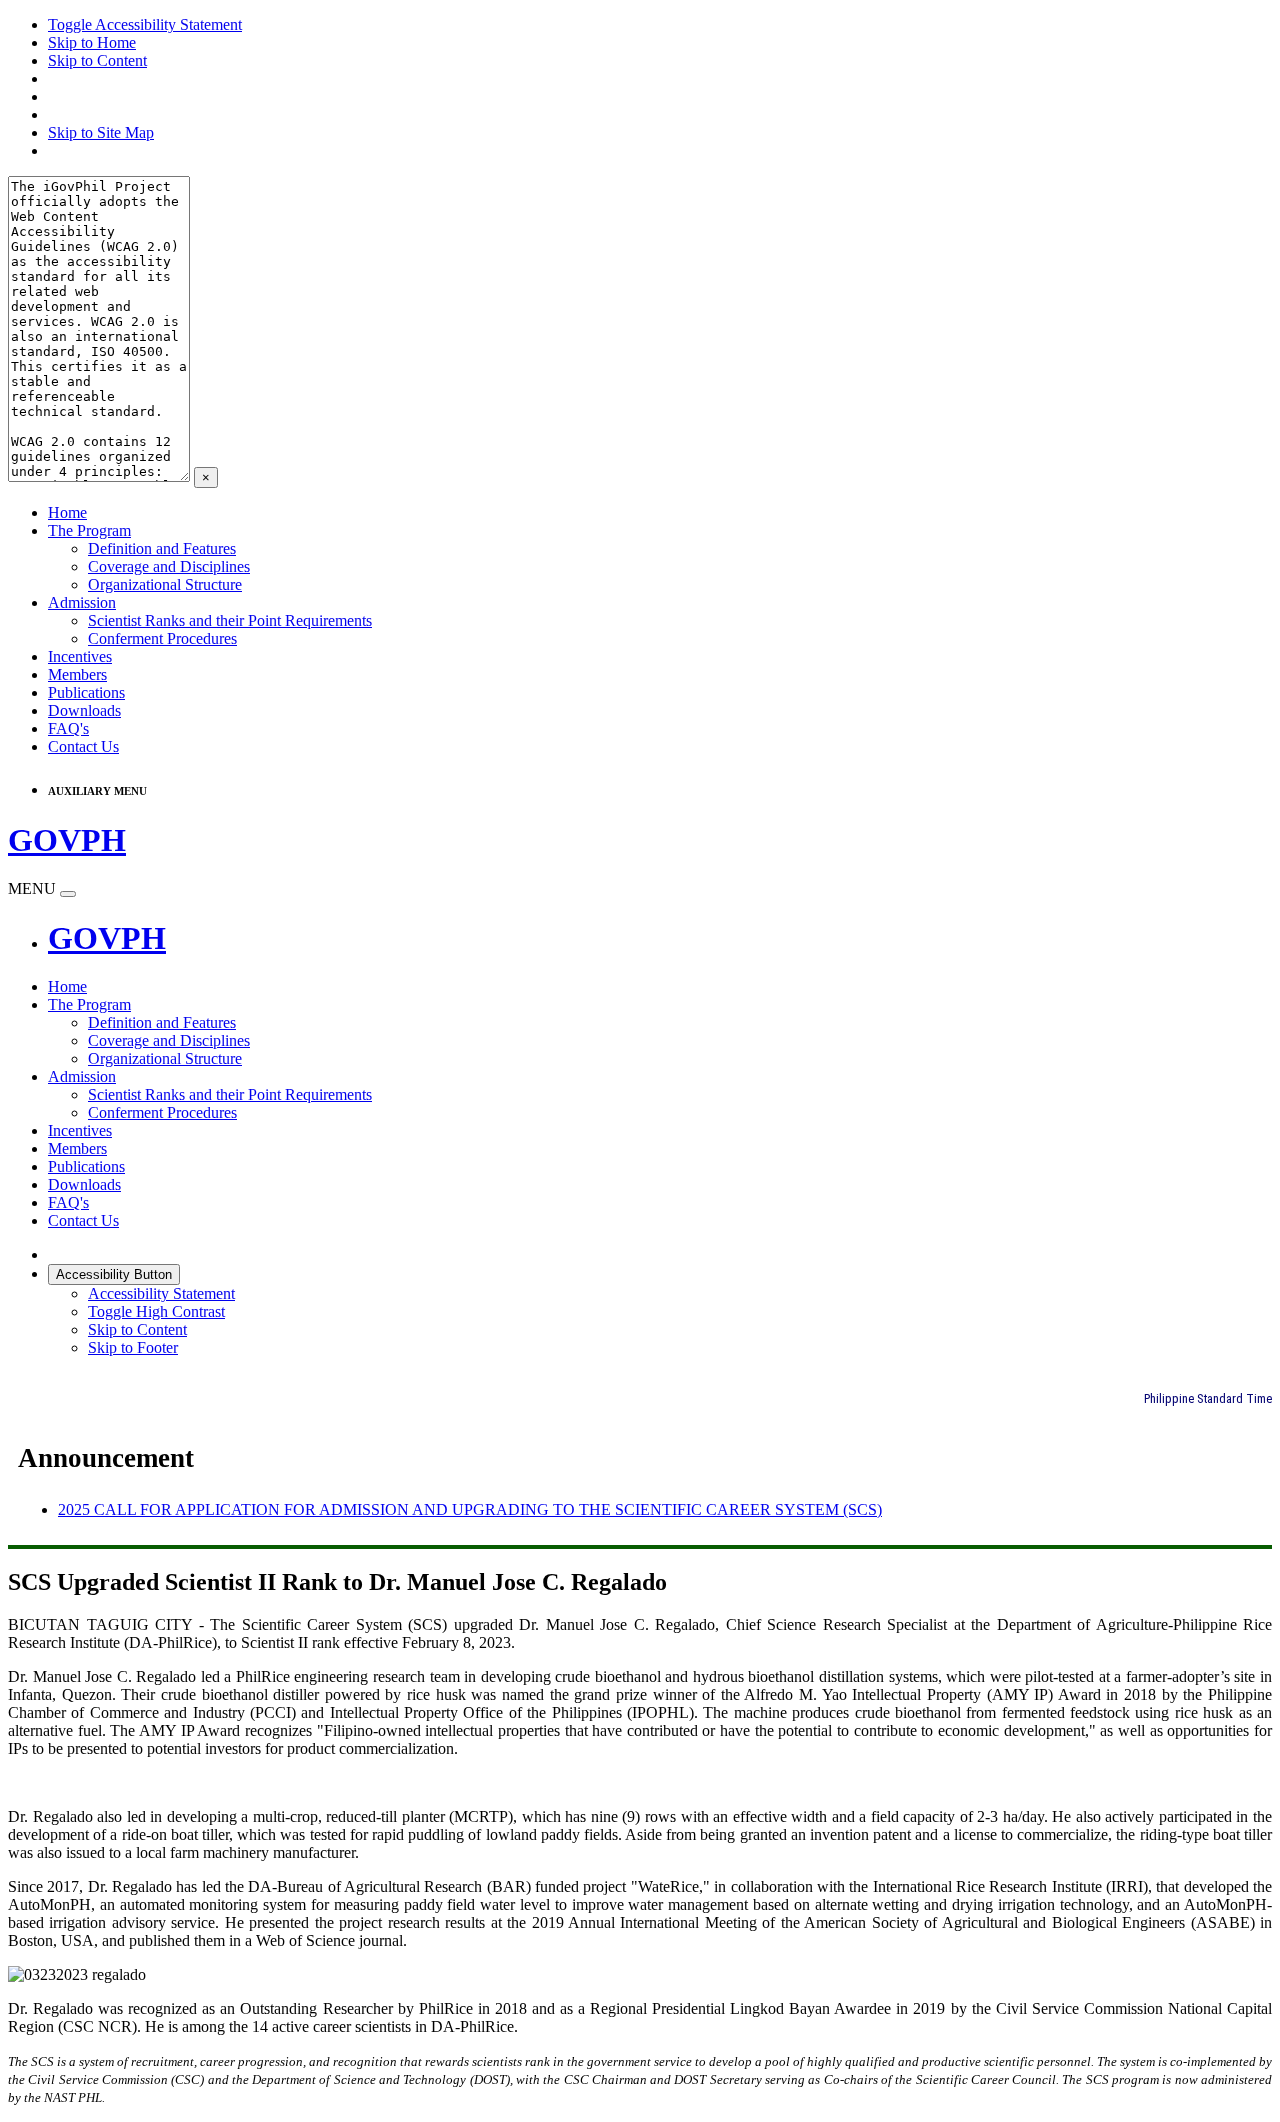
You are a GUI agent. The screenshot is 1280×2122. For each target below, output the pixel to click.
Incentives (80, 656)
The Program (89, 530)
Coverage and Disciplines (169, 566)
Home (67, 512)
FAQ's (68, 728)
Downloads (84, 710)
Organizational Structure (165, 584)
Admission (82, 602)
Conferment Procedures (162, 638)
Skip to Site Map (101, 132)
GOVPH (107, 938)
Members (77, 674)
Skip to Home (92, 42)
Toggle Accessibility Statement (145, 24)
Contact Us (83, 746)
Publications (86, 692)
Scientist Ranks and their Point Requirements (230, 620)
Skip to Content (97, 60)
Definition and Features (162, 548)
